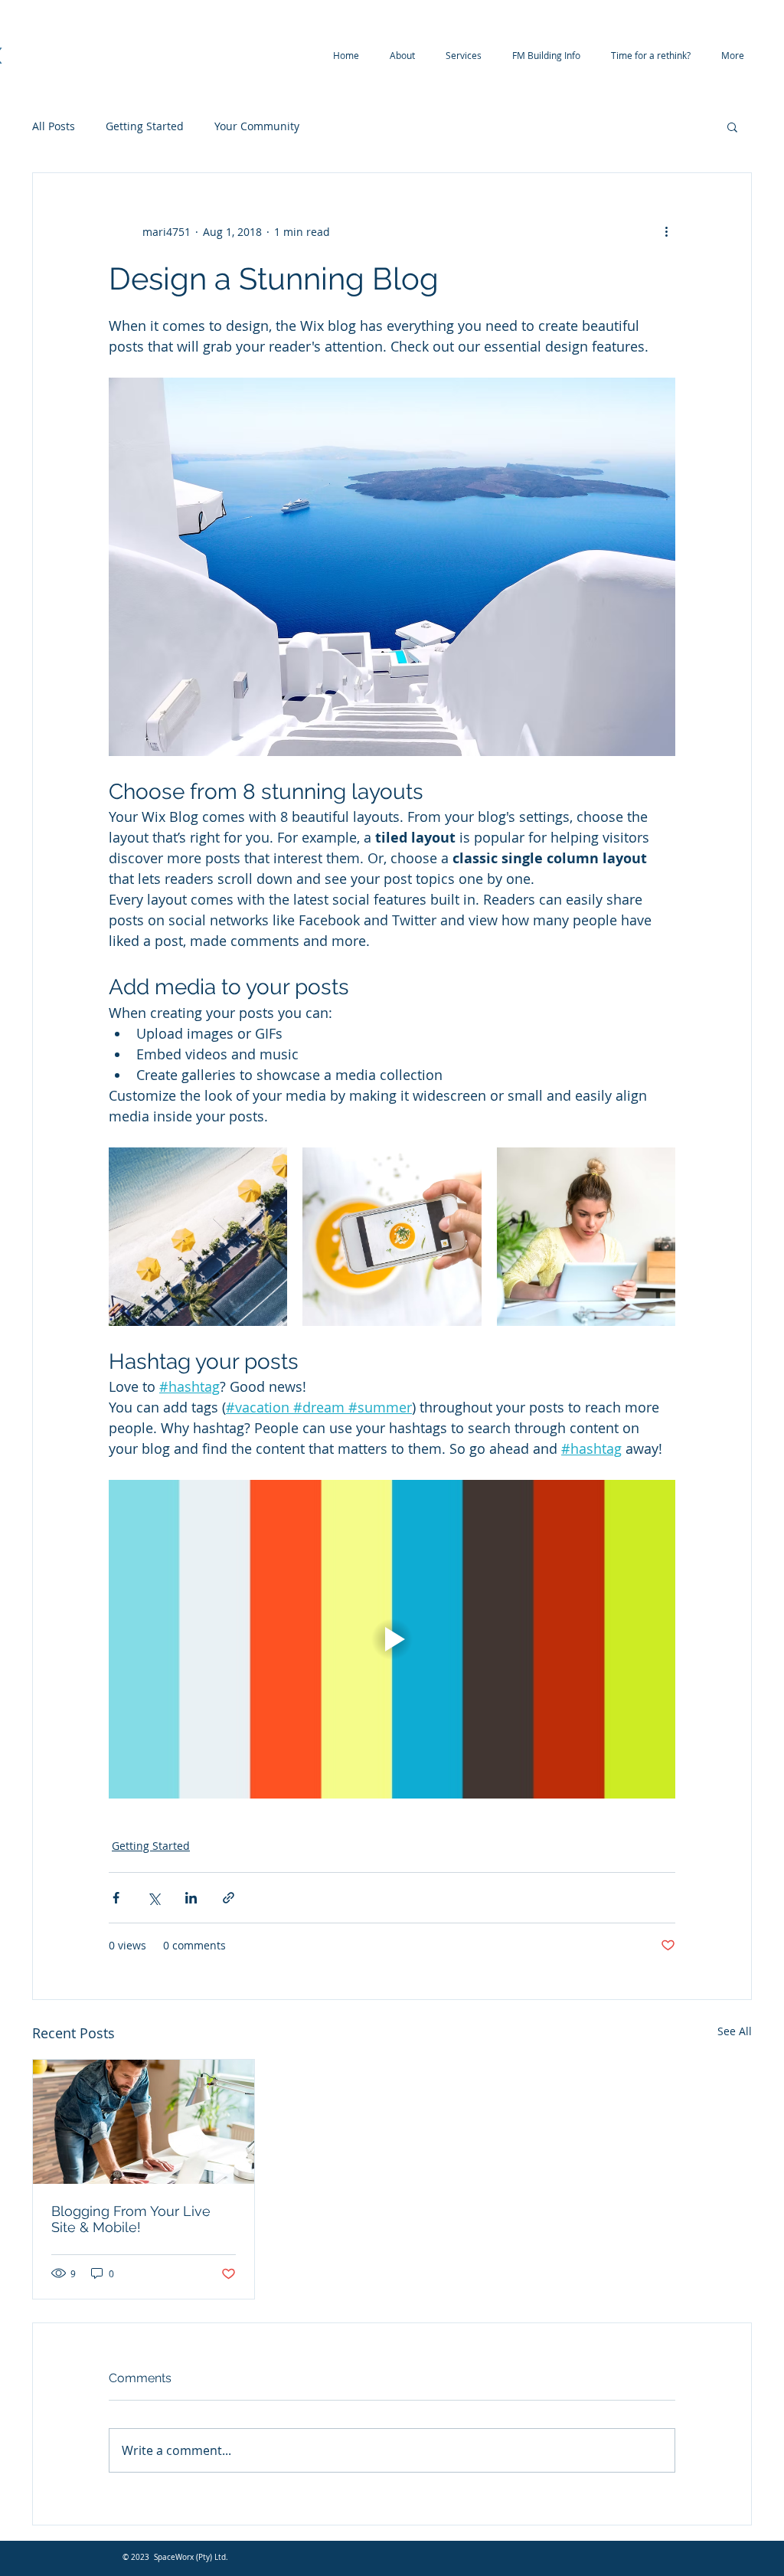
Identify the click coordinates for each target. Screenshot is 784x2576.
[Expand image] (198, 1237)
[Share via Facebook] (116, 1898)
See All (735, 2031)
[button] (732, 126)
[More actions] (666, 231)
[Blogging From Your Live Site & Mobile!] (144, 2122)
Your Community (257, 126)
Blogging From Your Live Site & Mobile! (131, 2219)
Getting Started (145, 126)
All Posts (54, 126)
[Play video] (392, 1639)
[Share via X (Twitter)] (154, 1898)
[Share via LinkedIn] (191, 1898)
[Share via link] (229, 1898)
